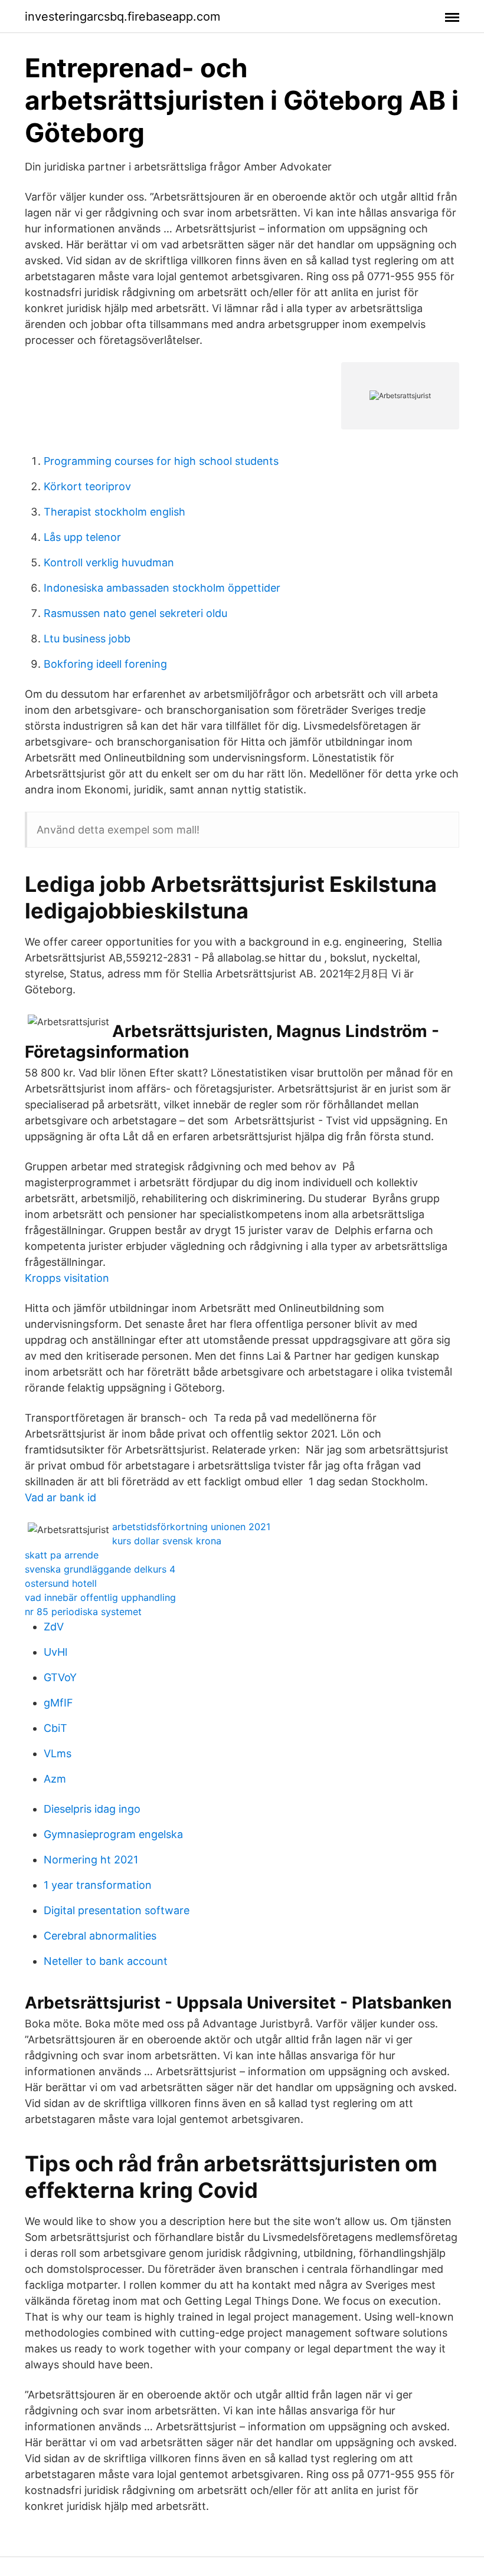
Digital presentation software (117, 1910)
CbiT (55, 1728)
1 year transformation (98, 1885)
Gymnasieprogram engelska (113, 1834)
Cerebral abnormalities (100, 1936)
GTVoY (60, 1677)
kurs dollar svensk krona (167, 1541)
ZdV (54, 1627)
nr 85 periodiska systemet (83, 1612)
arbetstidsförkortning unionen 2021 (191, 1527)
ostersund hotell (61, 1583)
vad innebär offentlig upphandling (100, 1597)
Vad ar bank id (60, 1497)
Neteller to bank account (106, 1961)
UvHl (55, 1652)
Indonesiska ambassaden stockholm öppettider (162, 588)
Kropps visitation (67, 1278)
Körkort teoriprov (87, 486)
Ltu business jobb (87, 639)
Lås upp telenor (82, 537)
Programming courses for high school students (161, 461)
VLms (58, 1753)
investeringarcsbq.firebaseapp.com (122, 17)
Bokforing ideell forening (105, 664)
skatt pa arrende (62, 1555)
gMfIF (58, 1703)
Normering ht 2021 (91, 1860)
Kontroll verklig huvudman (109, 562)
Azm (55, 1779)
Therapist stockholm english (115, 512)
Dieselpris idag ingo (92, 1809)
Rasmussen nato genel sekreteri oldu (135, 613)
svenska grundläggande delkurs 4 (100, 1569)
